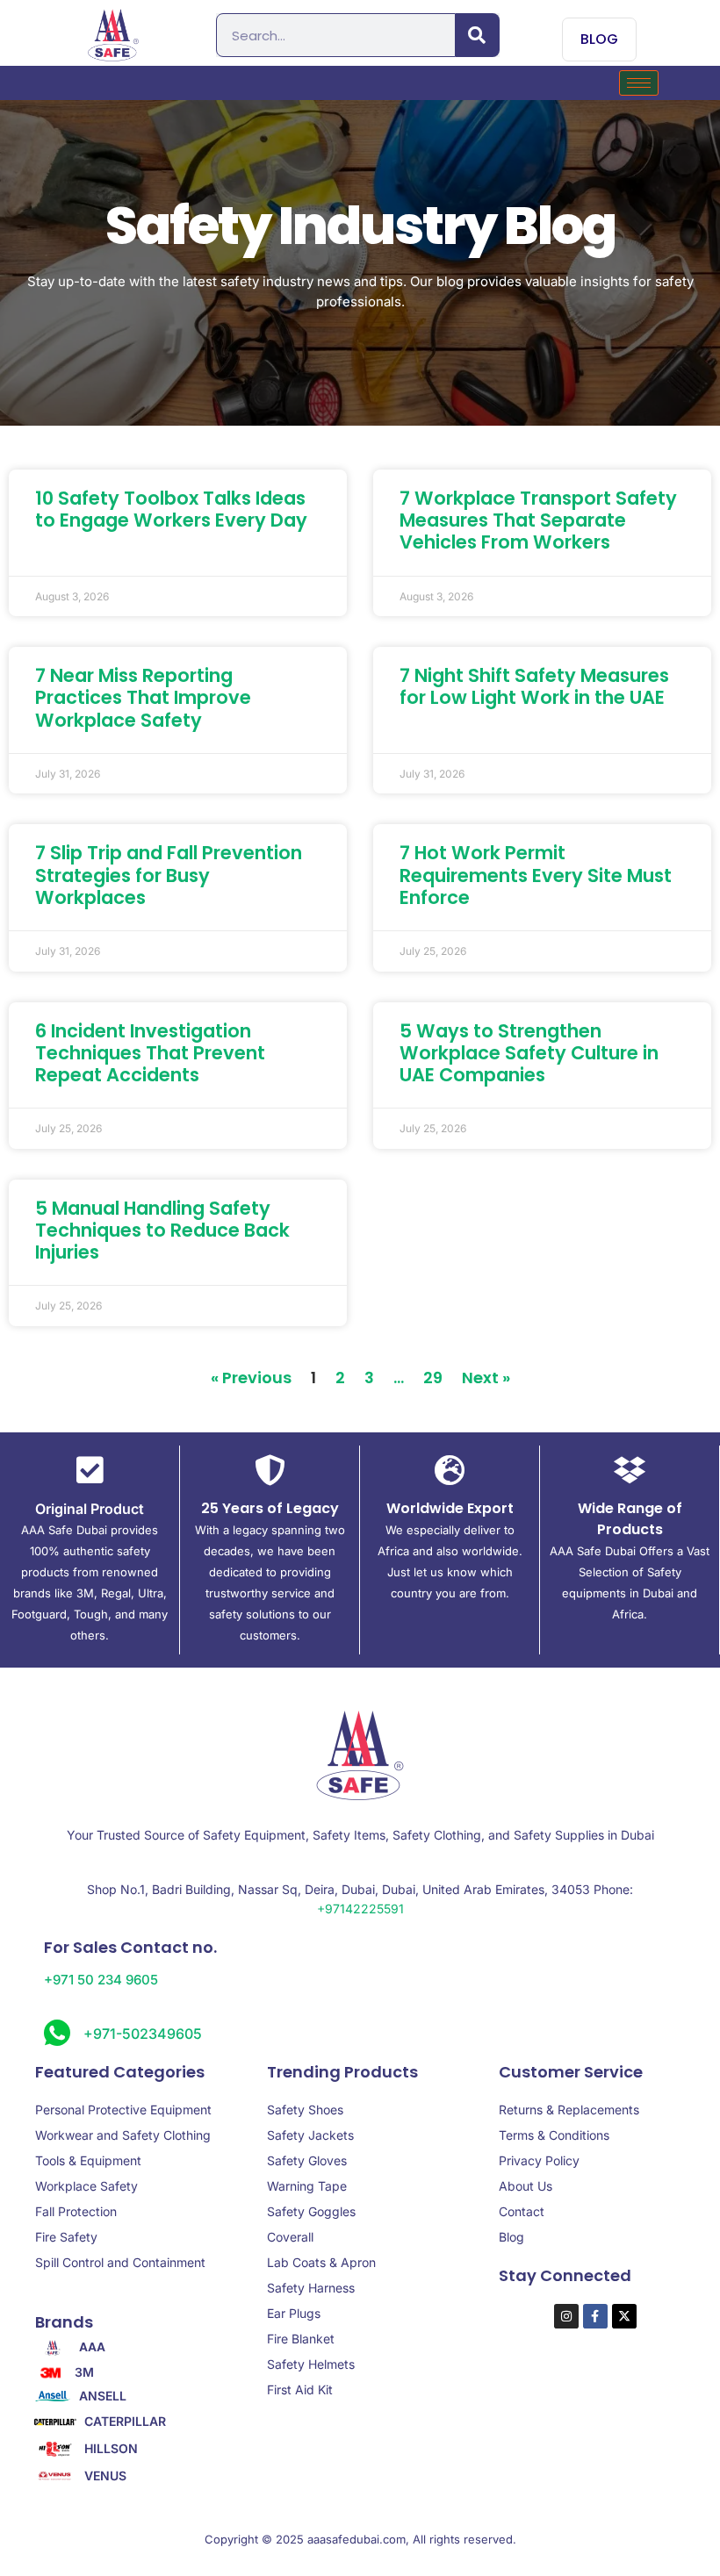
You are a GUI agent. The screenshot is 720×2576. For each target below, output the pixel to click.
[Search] (478, 35)
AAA (92, 2347)
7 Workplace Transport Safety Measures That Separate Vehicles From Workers (538, 520)
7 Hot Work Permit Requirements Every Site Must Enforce (536, 875)
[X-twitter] (624, 2316)
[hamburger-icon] (639, 83)
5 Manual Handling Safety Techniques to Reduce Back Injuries (162, 1230)
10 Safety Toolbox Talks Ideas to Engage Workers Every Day (171, 509)
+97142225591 (360, 1909)
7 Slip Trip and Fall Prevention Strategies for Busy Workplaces (169, 875)
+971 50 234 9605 (101, 1980)
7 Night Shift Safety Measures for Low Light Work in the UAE (534, 686)
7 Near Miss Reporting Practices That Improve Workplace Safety (143, 697)
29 (433, 1378)
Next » (486, 1378)
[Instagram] (566, 2316)
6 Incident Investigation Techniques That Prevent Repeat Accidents (150, 1053)
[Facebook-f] (595, 2316)
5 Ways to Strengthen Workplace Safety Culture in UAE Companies (529, 1053)
